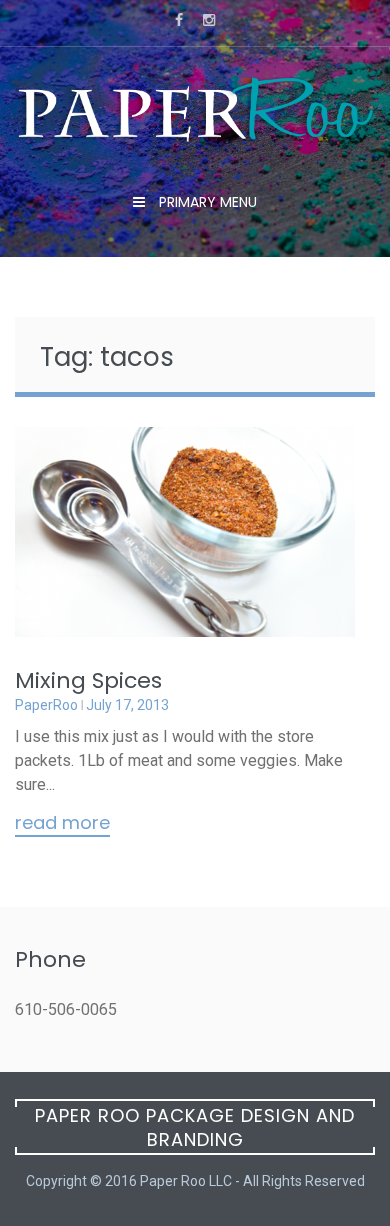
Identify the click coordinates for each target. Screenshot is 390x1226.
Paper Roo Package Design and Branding (195, 1127)
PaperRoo (46, 705)
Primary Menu (206, 202)
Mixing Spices (88, 680)
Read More (62, 824)
